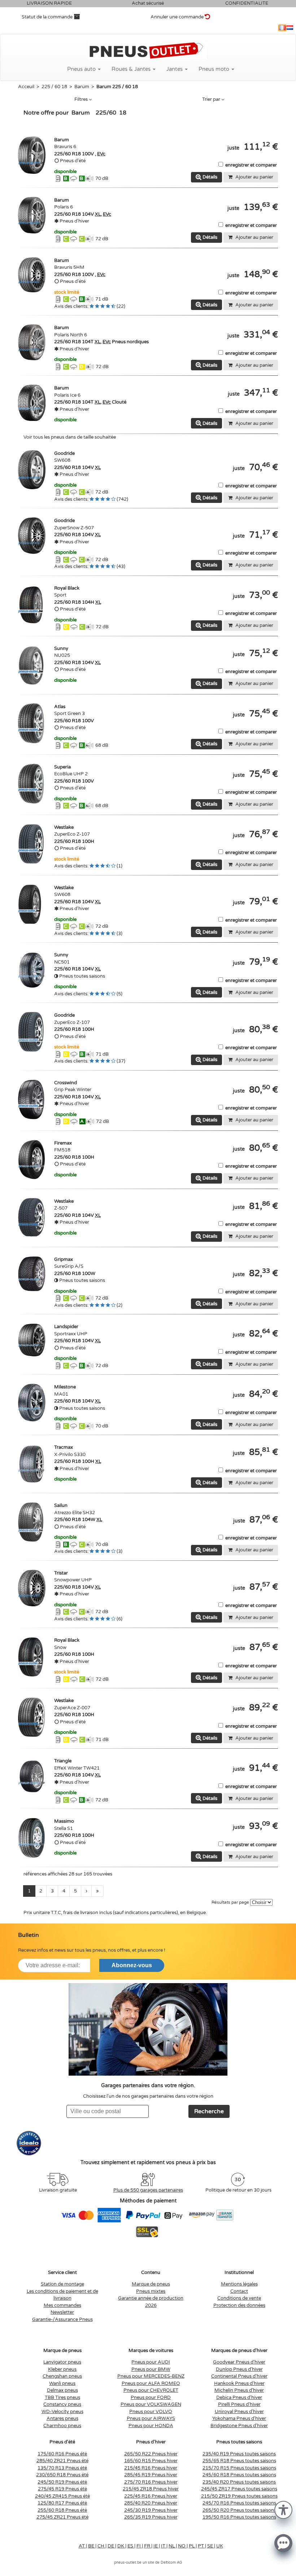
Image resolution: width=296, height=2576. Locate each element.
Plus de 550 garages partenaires (148, 2190)
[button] (283, 2509)
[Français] (282, 28)
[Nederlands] (290, 28)
